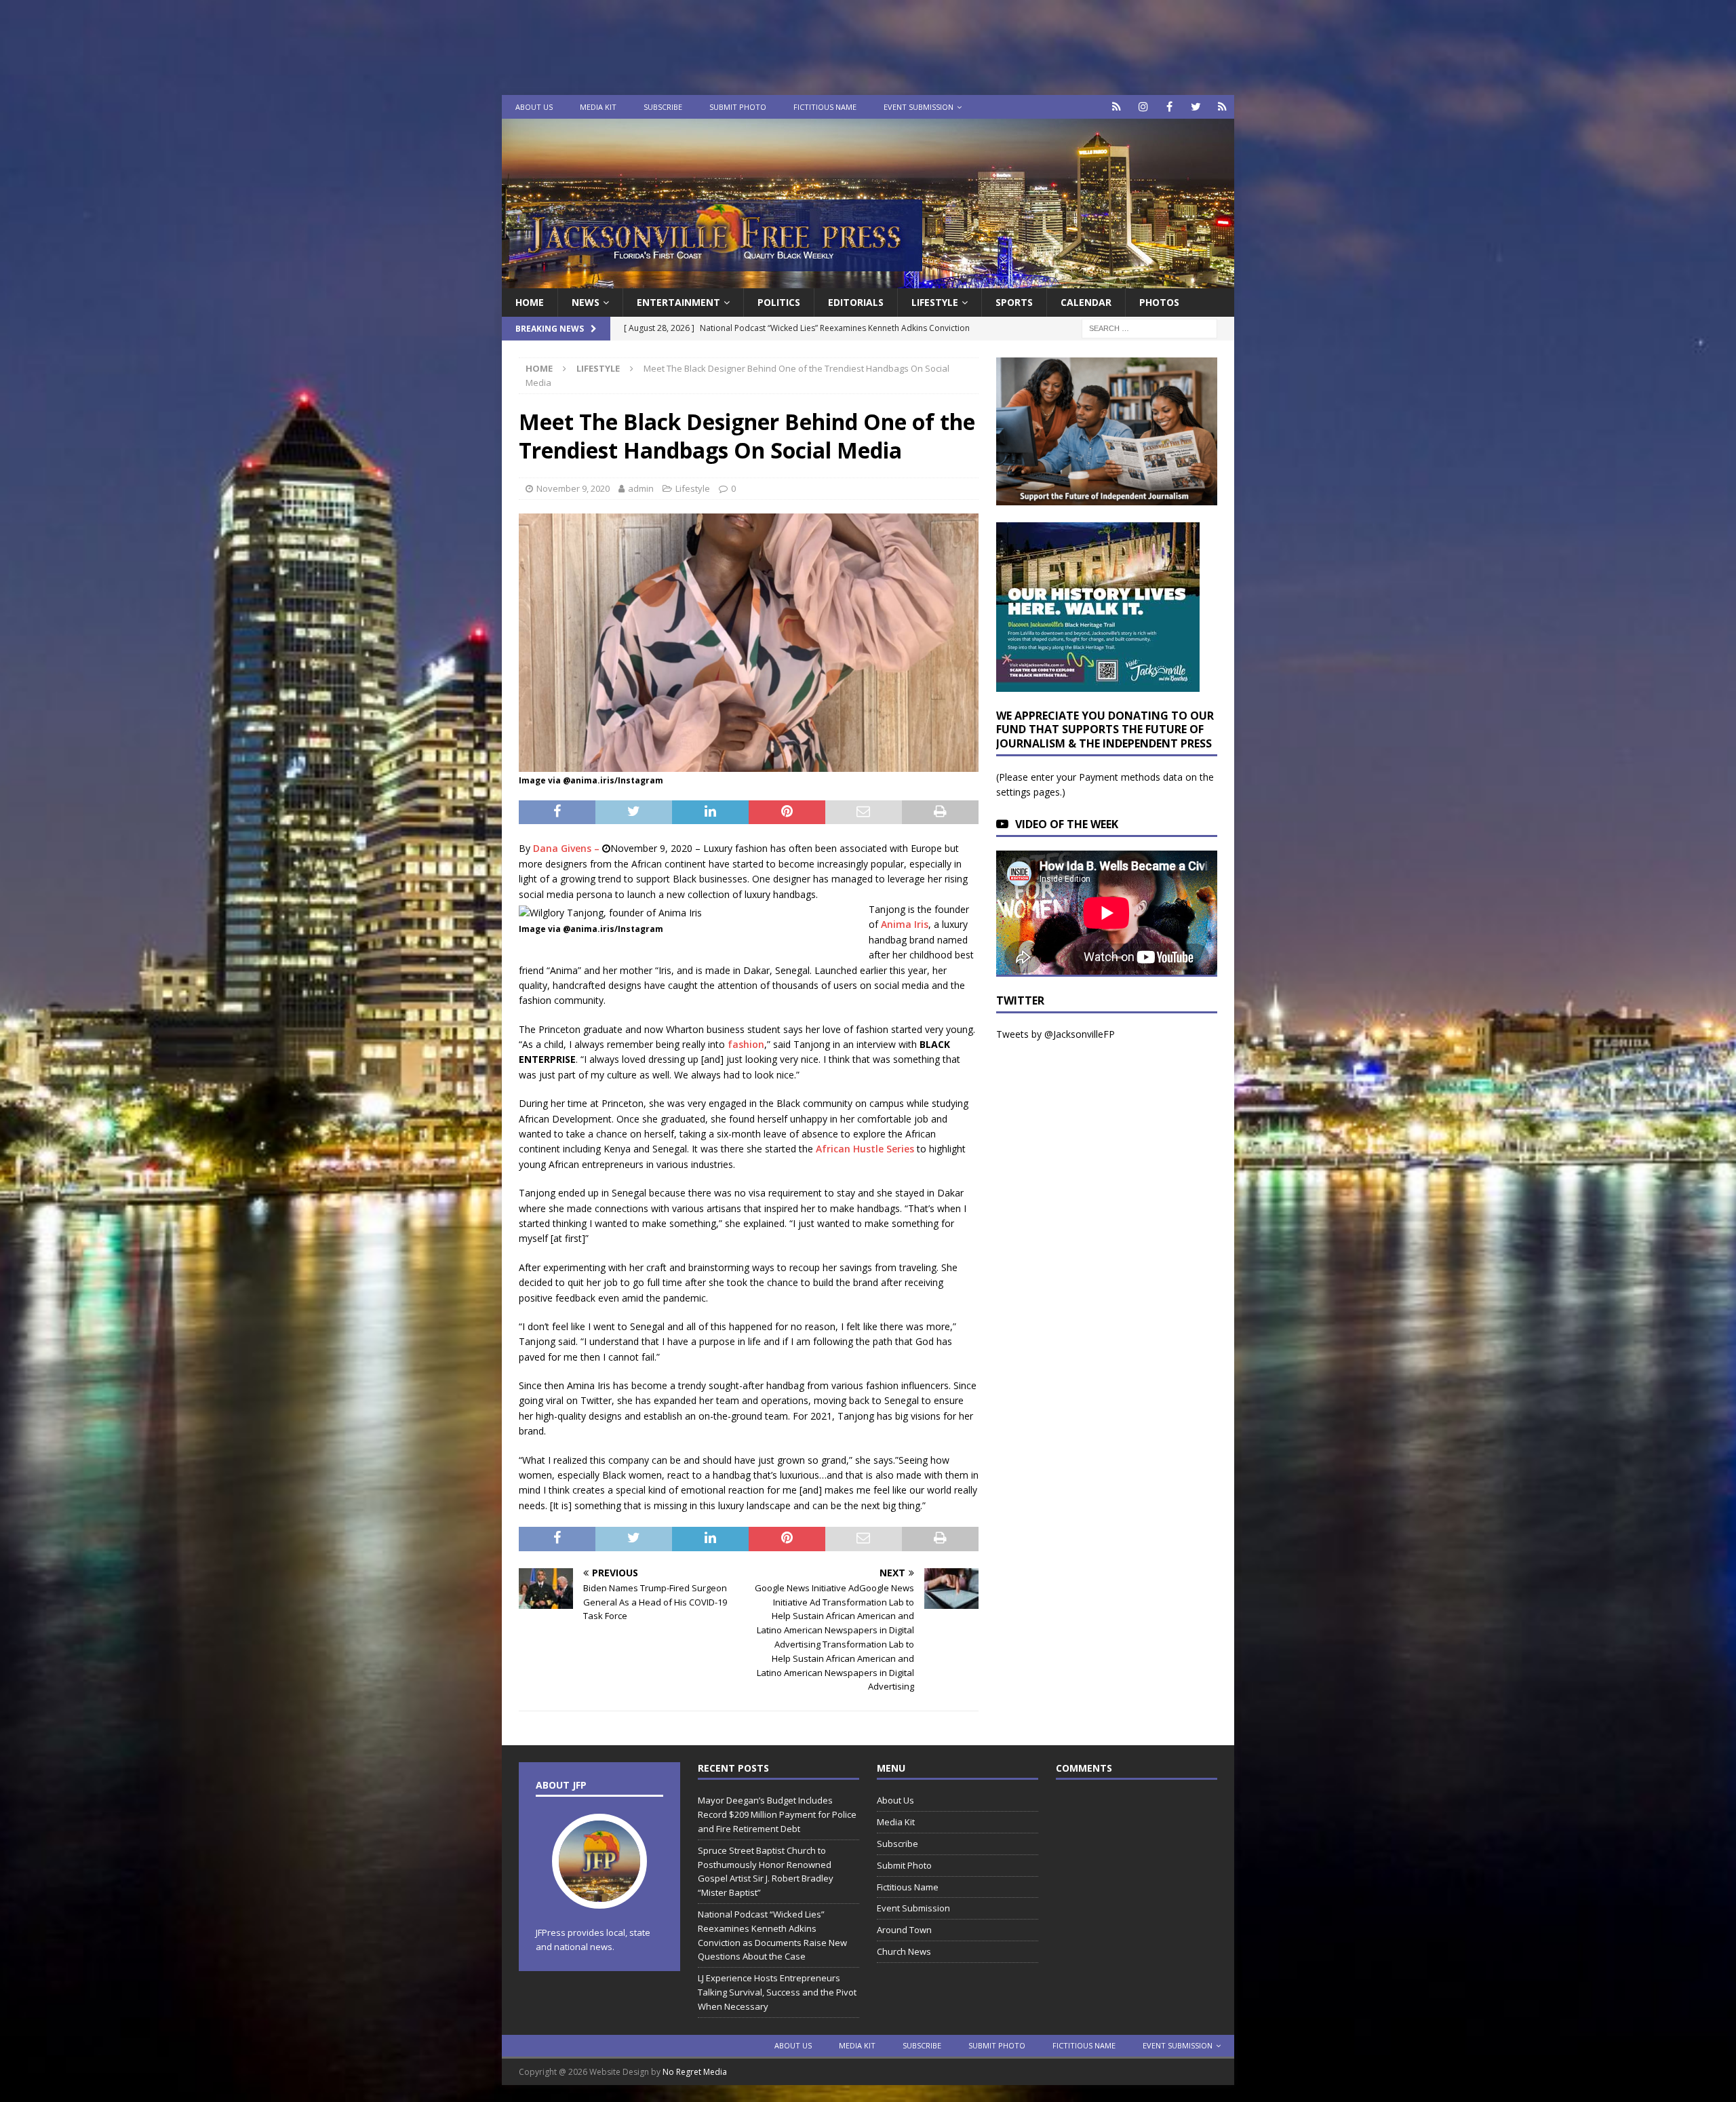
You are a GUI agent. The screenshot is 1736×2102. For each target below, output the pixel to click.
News (586, 302)
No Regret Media (695, 2072)
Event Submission (919, 107)
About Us (534, 107)
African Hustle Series (865, 1149)
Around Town (904, 1930)
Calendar (1086, 302)
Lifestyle (935, 302)
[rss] (1222, 107)
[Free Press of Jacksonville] (868, 280)
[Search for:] (1149, 328)
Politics (779, 302)
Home (530, 302)
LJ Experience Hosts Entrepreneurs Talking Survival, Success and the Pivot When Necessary (777, 1992)
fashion (746, 1044)
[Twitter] (1196, 107)
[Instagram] (1143, 107)
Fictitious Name (825, 107)
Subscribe (663, 107)
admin (641, 488)
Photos (1159, 302)
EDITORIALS (856, 302)
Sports (1014, 302)
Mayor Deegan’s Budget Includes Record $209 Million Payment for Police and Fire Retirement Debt (777, 1814)
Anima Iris (905, 924)
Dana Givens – (568, 848)
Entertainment (678, 302)
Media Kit (598, 107)
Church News (904, 1951)
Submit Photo (738, 107)
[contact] (1117, 107)
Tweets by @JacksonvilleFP (1056, 1034)
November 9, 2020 (573, 488)
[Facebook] (1169, 107)
